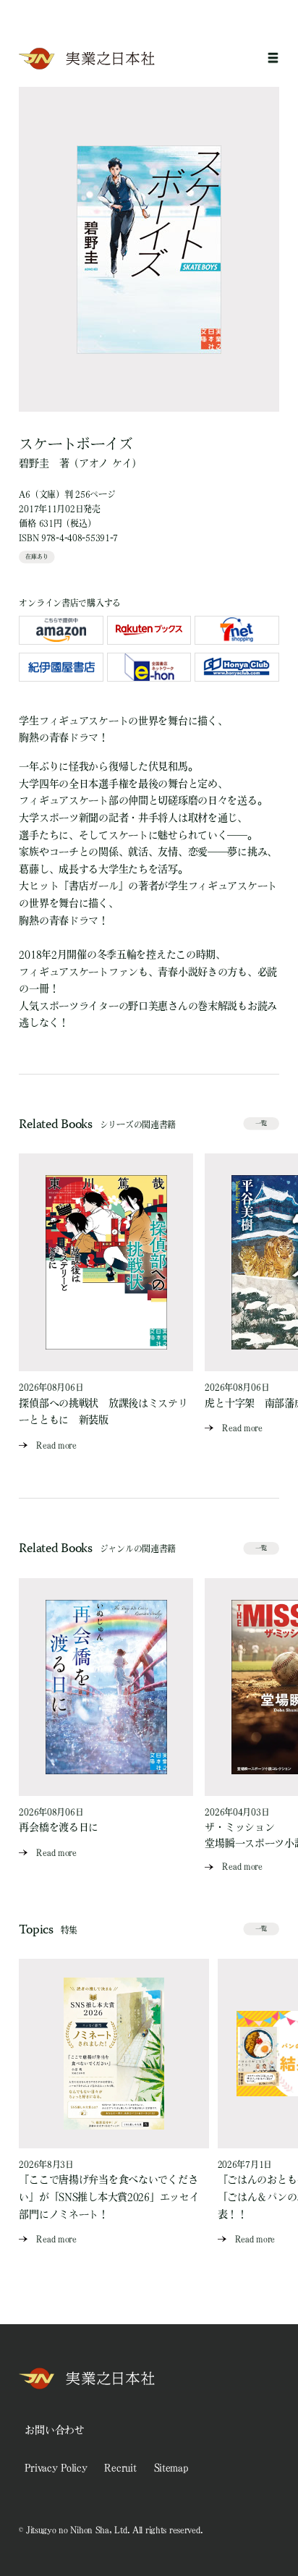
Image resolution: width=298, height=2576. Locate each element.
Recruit (120, 2467)
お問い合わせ (54, 2430)
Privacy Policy (56, 2467)
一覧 (261, 1123)
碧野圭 (34, 463)
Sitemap (171, 2467)
